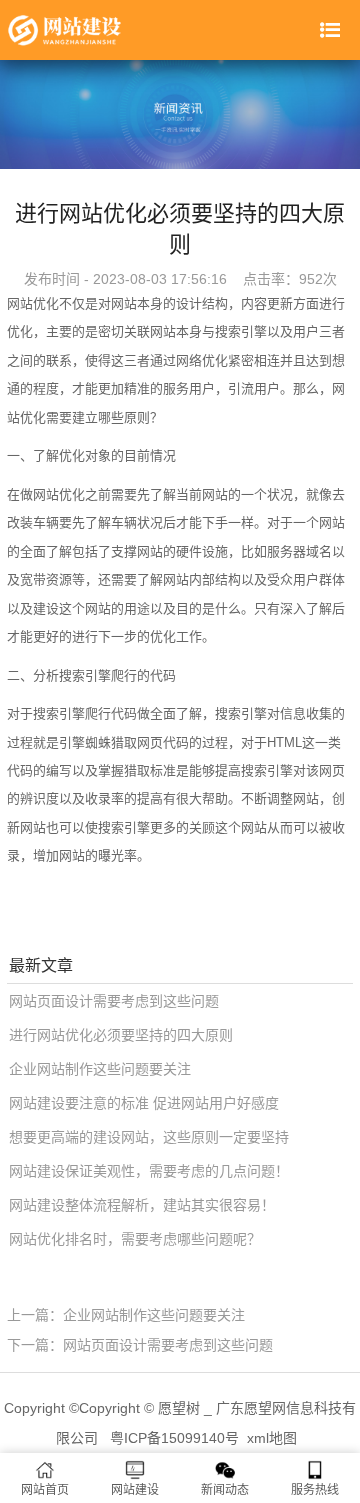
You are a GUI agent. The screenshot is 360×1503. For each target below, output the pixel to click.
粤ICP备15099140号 (174, 1438)
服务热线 (315, 1490)
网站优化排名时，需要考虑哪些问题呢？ (135, 1239)
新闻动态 (225, 1490)
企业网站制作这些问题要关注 (100, 1069)
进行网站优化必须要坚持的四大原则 (121, 1035)
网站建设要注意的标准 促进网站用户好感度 (144, 1103)
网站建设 (135, 1490)
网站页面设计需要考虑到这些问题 (114, 1001)
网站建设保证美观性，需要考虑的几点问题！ (149, 1171)
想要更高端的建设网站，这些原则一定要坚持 (149, 1137)
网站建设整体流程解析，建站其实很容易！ (142, 1205)
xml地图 (272, 1438)
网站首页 (45, 1490)
